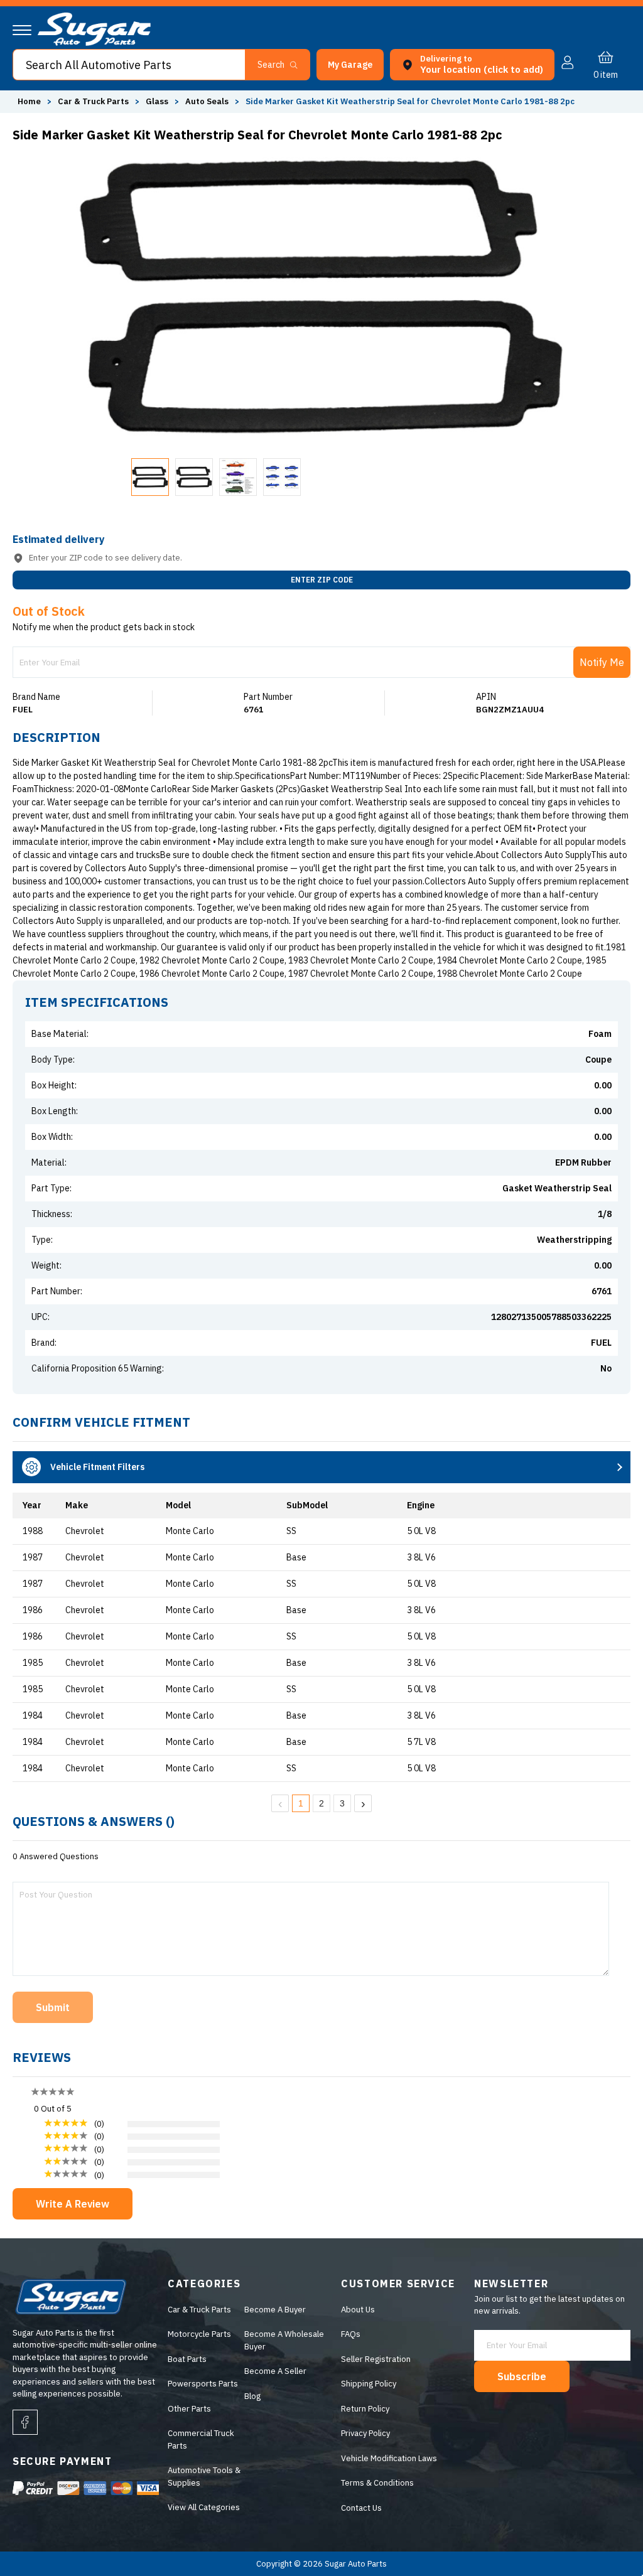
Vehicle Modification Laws (389, 2458)
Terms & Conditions (377, 2483)
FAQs (351, 2334)
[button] (642, 2572)
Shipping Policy (369, 2384)
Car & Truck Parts (199, 2310)
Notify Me (602, 662)
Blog (252, 2396)
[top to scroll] (606, 2539)
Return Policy (365, 2409)
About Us (358, 2310)
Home (29, 101)
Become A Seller (275, 2371)
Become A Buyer (275, 2310)
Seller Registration (376, 2359)
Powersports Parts (203, 2384)
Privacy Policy (365, 2433)
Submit (53, 2007)
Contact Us (361, 2508)
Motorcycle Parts (199, 2334)
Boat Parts (187, 2359)
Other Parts (189, 2409)
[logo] (94, 43)
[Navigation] (22, 30)
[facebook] (25, 2422)
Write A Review (73, 2204)
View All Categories (204, 2507)
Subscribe (522, 2376)
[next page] (363, 1803)
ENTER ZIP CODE (322, 580)
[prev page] (280, 1803)
